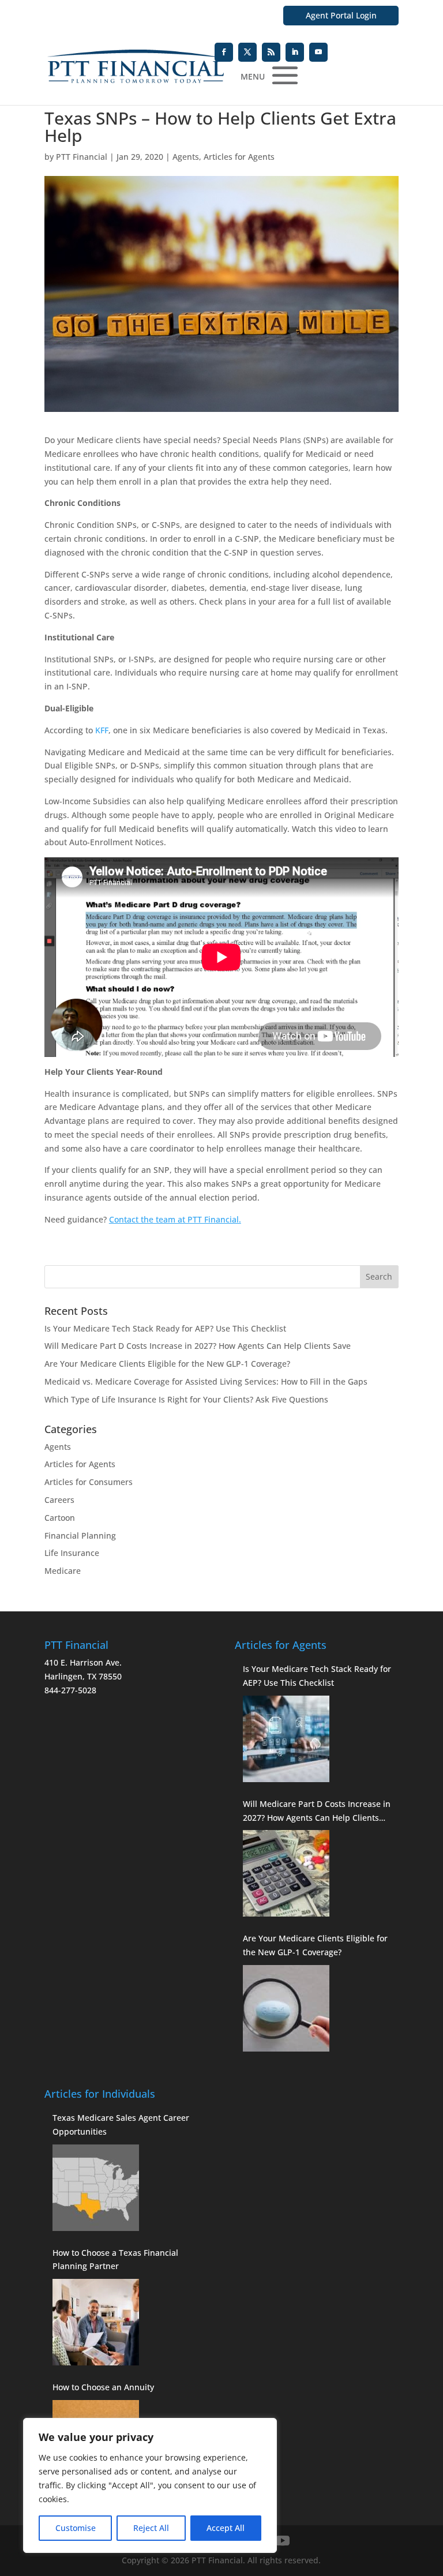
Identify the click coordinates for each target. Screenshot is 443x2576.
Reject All (151, 2528)
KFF (102, 730)
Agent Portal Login (341, 15)
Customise (76, 2528)
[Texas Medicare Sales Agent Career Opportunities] (96, 2188)
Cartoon (60, 1518)
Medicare (63, 1571)
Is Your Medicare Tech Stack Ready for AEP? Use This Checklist (165, 1328)
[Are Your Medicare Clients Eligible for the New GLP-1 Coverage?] (286, 2008)
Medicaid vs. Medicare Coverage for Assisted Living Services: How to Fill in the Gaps (206, 1381)
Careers (59, 1500)
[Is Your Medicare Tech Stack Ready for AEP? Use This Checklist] (286, 1739)
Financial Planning (80, 1536)
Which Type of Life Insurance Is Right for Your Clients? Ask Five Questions (186, 1399)
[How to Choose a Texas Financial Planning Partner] (96, 2322)
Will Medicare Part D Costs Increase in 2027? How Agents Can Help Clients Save (198, 1346)
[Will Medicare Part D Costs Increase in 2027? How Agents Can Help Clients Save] (286, 1873)
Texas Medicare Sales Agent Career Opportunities (121, 2125)
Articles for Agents (239, 157)
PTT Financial (82, 157)
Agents (186, 157)
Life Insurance (72, 1553)
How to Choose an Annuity (103, 2387)
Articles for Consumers (89, 1482)
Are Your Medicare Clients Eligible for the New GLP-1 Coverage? (167, 1364)
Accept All (226, 2528)
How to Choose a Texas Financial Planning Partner (115, 2260)
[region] (150, 2485)
